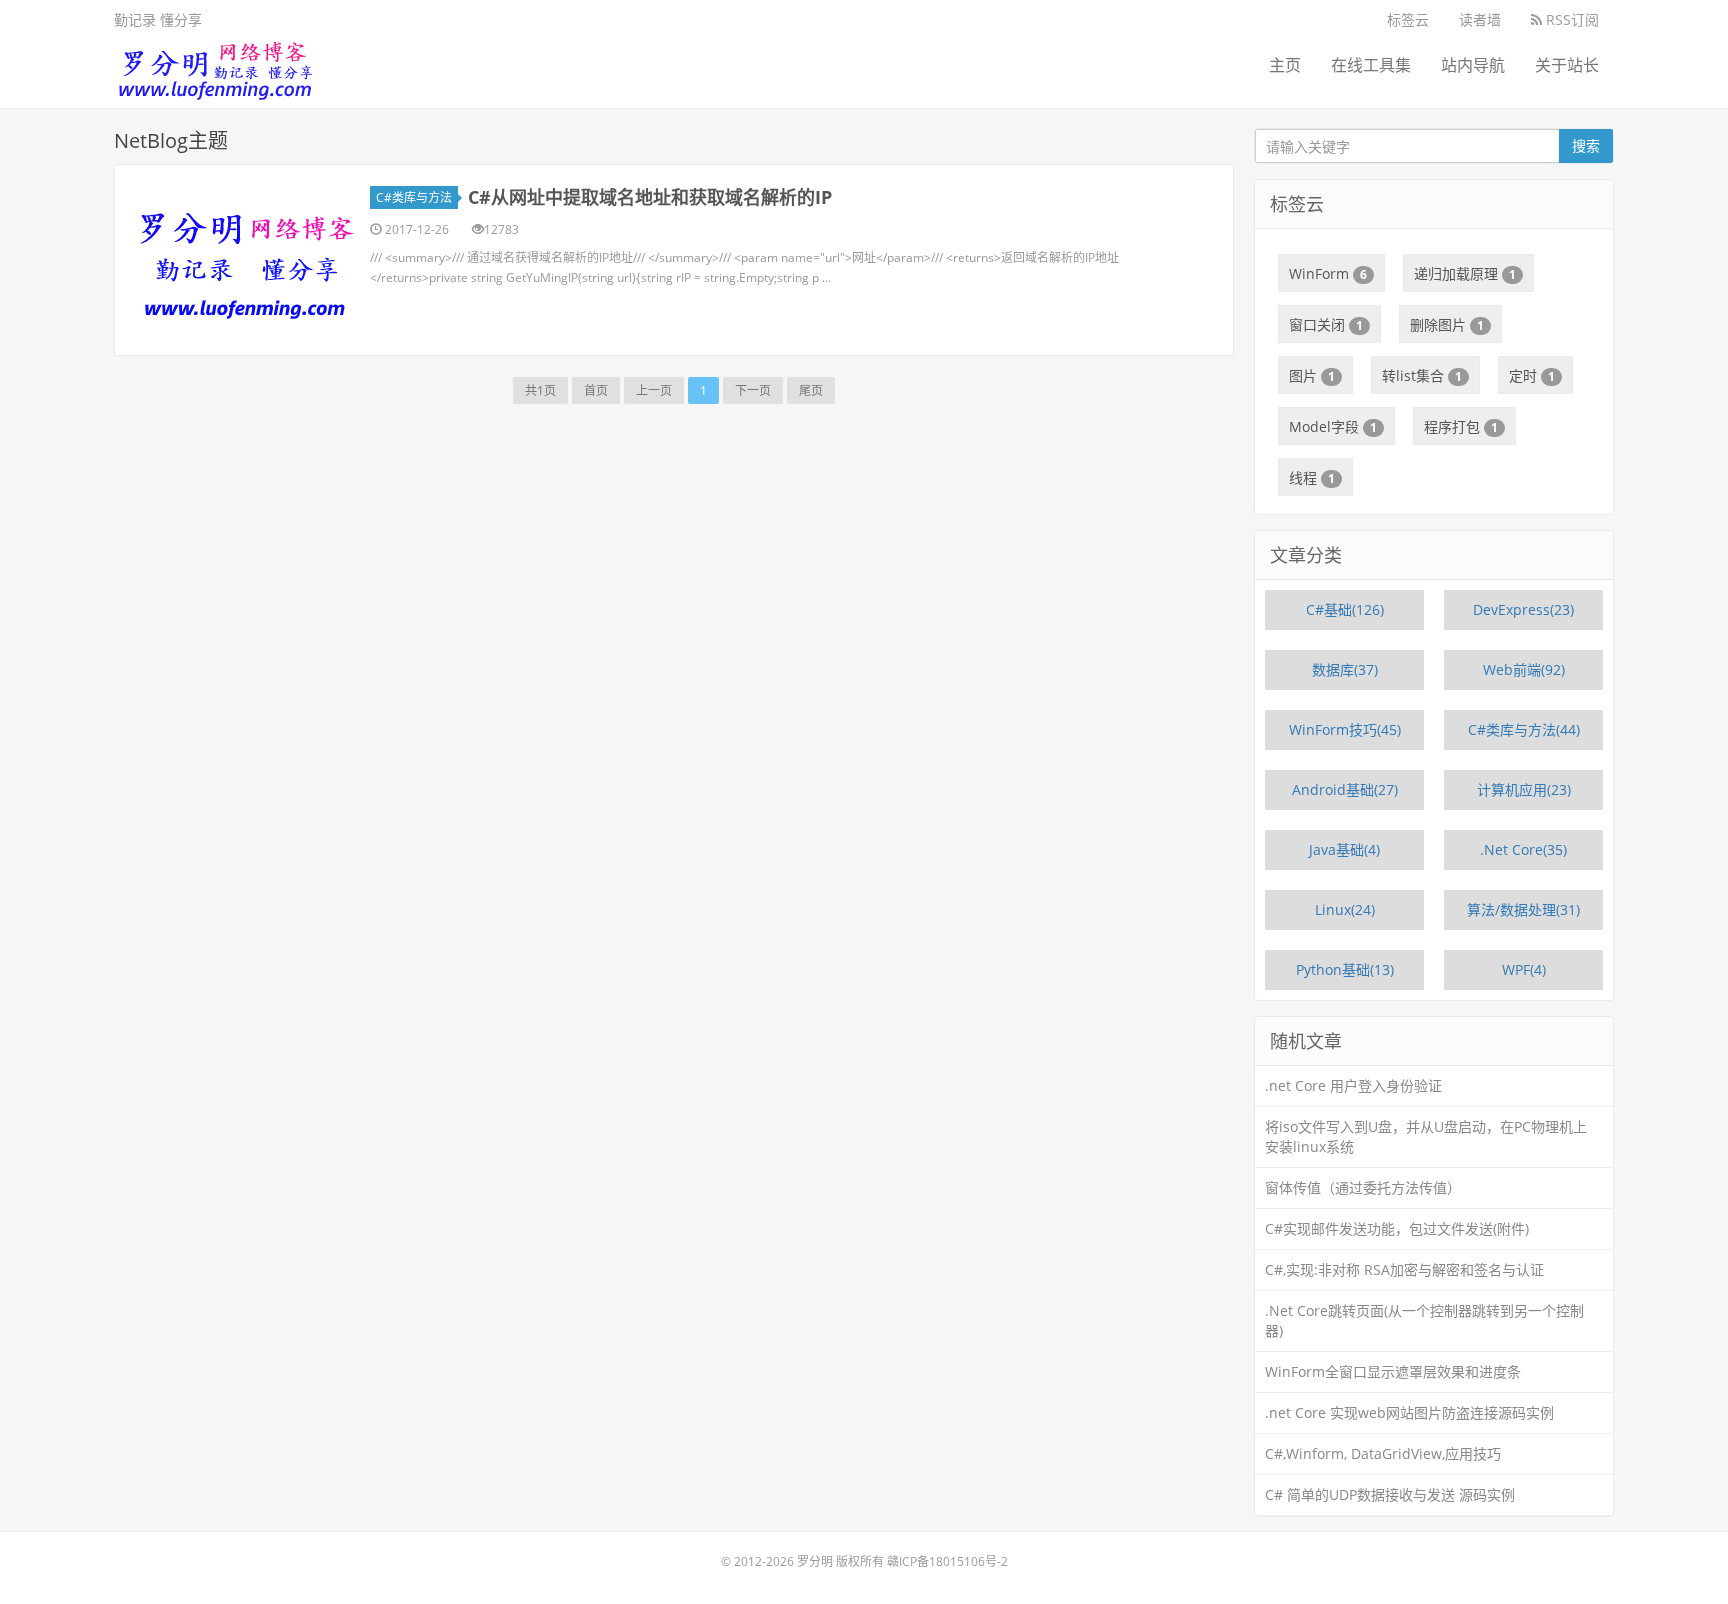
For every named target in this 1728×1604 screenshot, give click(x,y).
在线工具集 (1371, 65)
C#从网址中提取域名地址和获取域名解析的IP (650, 197)
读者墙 (1480, 19)
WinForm (1328, 273)
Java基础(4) (1344, 849)
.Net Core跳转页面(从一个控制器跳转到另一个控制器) (1424, 1320)
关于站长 (1567, 65)
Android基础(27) (1345, 789)
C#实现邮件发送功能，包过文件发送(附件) (1397, 1228)
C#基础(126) (1345, 609)
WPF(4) (1524, 969)
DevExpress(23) (1523, 609)
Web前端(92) (1524, 669)
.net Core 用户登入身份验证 (1353, 1085)
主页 (1285, 65)
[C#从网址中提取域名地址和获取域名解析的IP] (245, 260)
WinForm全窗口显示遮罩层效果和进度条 (1393, 1371)
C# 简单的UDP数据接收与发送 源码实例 (1390, 1494)
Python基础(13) (1345, 969)
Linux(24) (1345, 909)
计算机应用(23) (1524, 789)
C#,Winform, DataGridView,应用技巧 (1383, 1453)
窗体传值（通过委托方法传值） (1363, 1187)
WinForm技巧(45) (1345, 729)
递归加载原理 (1465, 273)
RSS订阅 (1570, 19)
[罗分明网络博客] (214, 65)
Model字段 (1333, 426)
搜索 (1586, 145)
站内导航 (1473, 65)
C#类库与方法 (414, 197)
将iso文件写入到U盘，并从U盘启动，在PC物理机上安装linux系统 (1426, 1136)
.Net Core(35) (1523, 849)
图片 (1312, 375)
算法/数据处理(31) (1523, 909)
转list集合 (1422, 375)
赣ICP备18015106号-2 (947, 1561)
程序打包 (1461, 426)
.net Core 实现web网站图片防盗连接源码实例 (1409, 1412)
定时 (1532, 375)
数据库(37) (1345, 669)
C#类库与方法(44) (1524, 729)
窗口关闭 (1326, 324)
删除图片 (1447, 324)
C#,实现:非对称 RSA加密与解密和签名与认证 (1404, 1269)
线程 (1312, 477)
